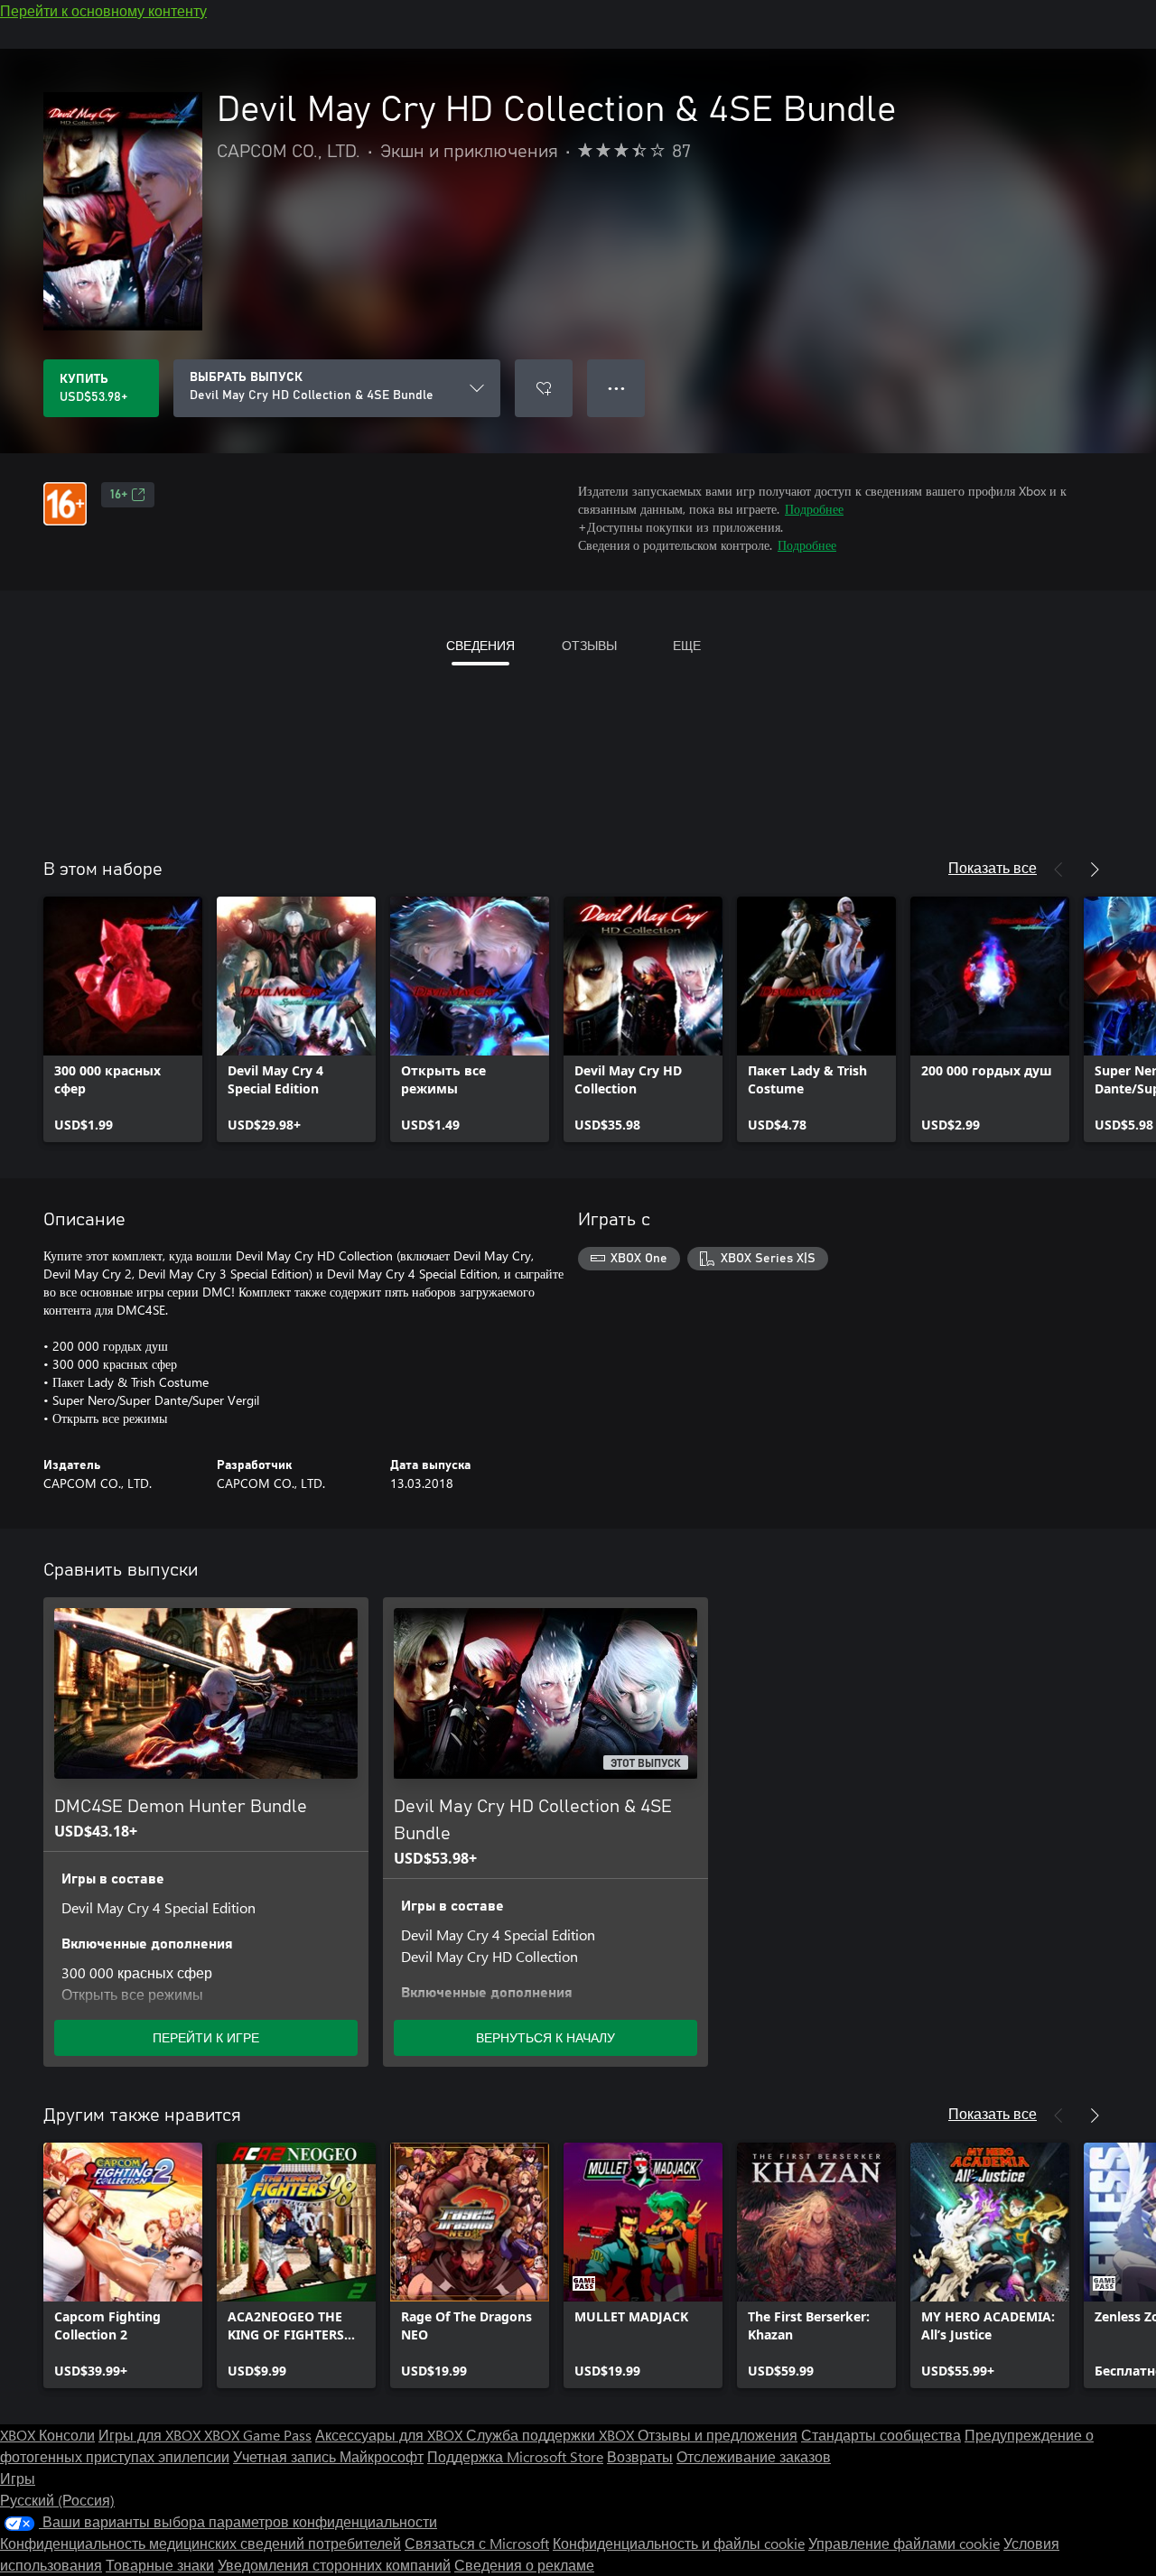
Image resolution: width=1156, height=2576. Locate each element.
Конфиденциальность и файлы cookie (679, 2543)
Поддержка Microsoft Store (515, 2456)
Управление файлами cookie (904, 2543)
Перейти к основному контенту (103, 10)
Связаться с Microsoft (477, 2543)
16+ (119, 495)
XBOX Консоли (47, 2435)
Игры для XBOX (151, 2435)
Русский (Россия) (57, 2500)
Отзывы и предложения (718, 2435)
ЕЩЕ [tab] (687, 645)
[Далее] (1095, 870)
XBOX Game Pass (258, 2435)
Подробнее (814, 509)
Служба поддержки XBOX (552, 2435)
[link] (123, 1019)
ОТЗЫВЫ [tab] (589, 645)
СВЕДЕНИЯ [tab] (480, 645)
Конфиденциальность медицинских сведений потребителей (200, 2543)
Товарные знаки (160, 2565)
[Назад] (1058, 870)
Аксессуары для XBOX (391, 2435)
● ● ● (616, 388)
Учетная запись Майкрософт (328, 2456)
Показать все (993, 867)
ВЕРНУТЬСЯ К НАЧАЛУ (545, 2037)
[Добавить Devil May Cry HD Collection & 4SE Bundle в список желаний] (544, 388)
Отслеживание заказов (754, 2456)
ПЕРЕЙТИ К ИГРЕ (206, 2037)
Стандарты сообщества (881, 2435)
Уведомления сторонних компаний (334, 2565)
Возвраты (640, 2456)
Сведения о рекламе (524, 2565)
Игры (18, 2478)
